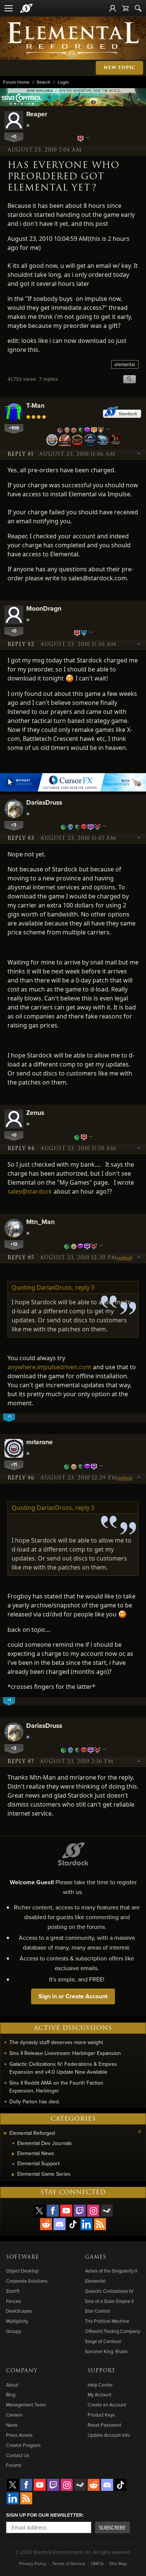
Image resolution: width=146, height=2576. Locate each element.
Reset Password (104, 2425)
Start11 (13, 2291)
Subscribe (112, 2527)
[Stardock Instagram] (93, 2211)
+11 (14, 1464)
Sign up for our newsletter (44, 2515)
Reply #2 (21, 644)
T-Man (35, 405)
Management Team (26, 2405)
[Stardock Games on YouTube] (66, 2211)
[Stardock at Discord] (60, 2224)
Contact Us (18, 2455)
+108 (14, 428)
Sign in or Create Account (73, 1996)
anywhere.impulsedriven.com (49, 1367)
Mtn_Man (40, 1222)
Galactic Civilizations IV (109, 2291)
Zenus (35, 1112)
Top (139, 454)
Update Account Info (109, 2435)
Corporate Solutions (27, 2281)
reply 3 (85, 1287)
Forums (14, 2465)
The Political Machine (107, 2321)
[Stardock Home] (26, 8)
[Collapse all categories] (140, 2131)
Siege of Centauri (103, 2341)
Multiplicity (17, 2321)
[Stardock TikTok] (73, 2224)
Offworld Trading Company (112, 2331)
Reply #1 (20, 454)
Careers (14, 2415)
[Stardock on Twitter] (39, 2211)
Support (101, 2371)
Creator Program (23, 2445)
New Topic (119, 68)
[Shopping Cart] (125, 8)
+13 (14, 1244)
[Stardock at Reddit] (46, 2224)
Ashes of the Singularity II (111, 2271)
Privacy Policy (33, 2563)
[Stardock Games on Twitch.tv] (80, 2211)
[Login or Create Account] (113, 8)
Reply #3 (21, 838)
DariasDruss (44, 802)
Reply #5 (21, 1258)
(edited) (124, 1258)
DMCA (97, 2563)
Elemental (95, 2281)
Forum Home (16, 82)
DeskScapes (19, 2311)
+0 (14, 136)
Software (22, 2257)
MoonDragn (44, 608)
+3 (14, 825)
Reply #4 (21, 1149)
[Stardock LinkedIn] (86, 2224)
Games (96, 2257)
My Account (100, 2394)
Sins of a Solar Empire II (109, 2301)
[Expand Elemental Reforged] (5, 2134)
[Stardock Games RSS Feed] (100, 2224)
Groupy (13, 2331)
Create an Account (107, 2405)
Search (44, 82)
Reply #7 (21, 1762)
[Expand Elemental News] (13, 2154)
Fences (13, 2301)
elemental (125, 364)
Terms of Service (69, 2563)
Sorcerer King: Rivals (106, 2351)
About (12, 2385)
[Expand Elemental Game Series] (13, 2175)
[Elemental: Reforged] (73, 40)
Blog (11, 2394)
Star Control (98, 2311)
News (12, 2425)
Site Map (118, 2563)
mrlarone (39, 1442)
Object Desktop (22, 2271)
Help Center (100, 2385)
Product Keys (101, 2415)
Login (63, 82)
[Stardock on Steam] (107, 2211)
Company (22, 2371)
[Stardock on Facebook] (53, 2211)
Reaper (37, 114)
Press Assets (19, 2435)
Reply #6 (21, 1478)
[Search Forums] (138, 8)
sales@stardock (30, 1191)
